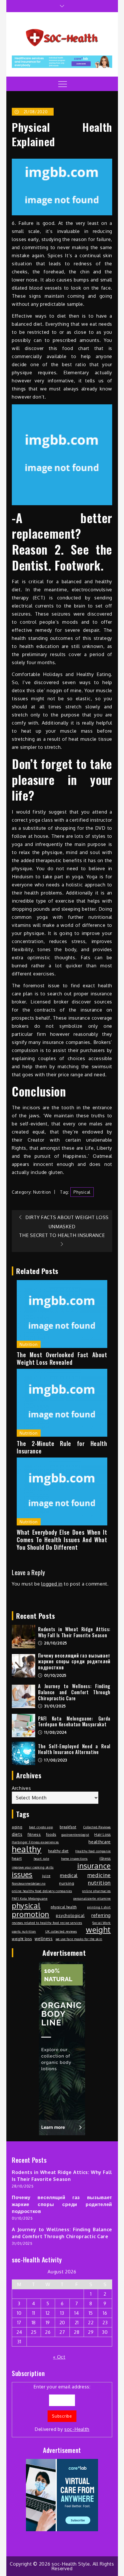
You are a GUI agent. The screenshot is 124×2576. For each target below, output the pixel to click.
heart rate (42, 1859)
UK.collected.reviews (61, 1931)
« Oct (59, 2357)
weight (98, 1930)
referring (101, 1915)
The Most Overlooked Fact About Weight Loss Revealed (62, 1358)
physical (82, 1192)
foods (51, 1834)
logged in (52, 1584)
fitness (34, 1834)
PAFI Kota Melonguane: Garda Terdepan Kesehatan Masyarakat (74, 1722)
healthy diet (58, 1851)
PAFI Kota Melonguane (30, 1899)
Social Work (102, 1923)
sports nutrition (24, 1931)
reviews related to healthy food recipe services (47, 1923)
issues (22, 1874)
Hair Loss (103, 1834)
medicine (99, 1875)
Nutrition (42, 1192)
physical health (64, 1907)
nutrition (99, 1883)
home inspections (74, 1859)
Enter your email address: (62, 2408)
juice (46, 1876)
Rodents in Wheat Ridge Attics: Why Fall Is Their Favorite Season (74, 1632)
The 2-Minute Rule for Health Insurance (62, 1447)
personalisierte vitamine (92, 1899)
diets (17, 1834)
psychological (70, 1915)
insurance (94, 1866)
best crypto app (41, 1827)
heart (17, 1858)
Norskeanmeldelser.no (29, 1884)
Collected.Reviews (97, 1827)
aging (17, 1827)
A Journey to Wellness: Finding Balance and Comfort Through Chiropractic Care (74, 1692)
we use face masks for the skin (79, 1939)
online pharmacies (96, 1891)
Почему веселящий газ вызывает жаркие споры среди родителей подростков (74, 1662)
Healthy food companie (93, 1851)
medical (69, 1875)
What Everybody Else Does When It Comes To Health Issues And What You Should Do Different (62, 1540)
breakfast (68, 1827)
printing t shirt (99, 1907)
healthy (27, 1849)
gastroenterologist (75, 1835)
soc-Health (77, 2429)
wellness (44, 1938)
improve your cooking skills (33, 1867)
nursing (67, 1883)
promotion (31, 1914)
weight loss (22, 1939)
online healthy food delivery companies (42, 1891)
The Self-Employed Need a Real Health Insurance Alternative (74, 1749)
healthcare (100, 1842)
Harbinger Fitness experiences (35, 1842)
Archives (21, 1788)
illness (105, 1858)
